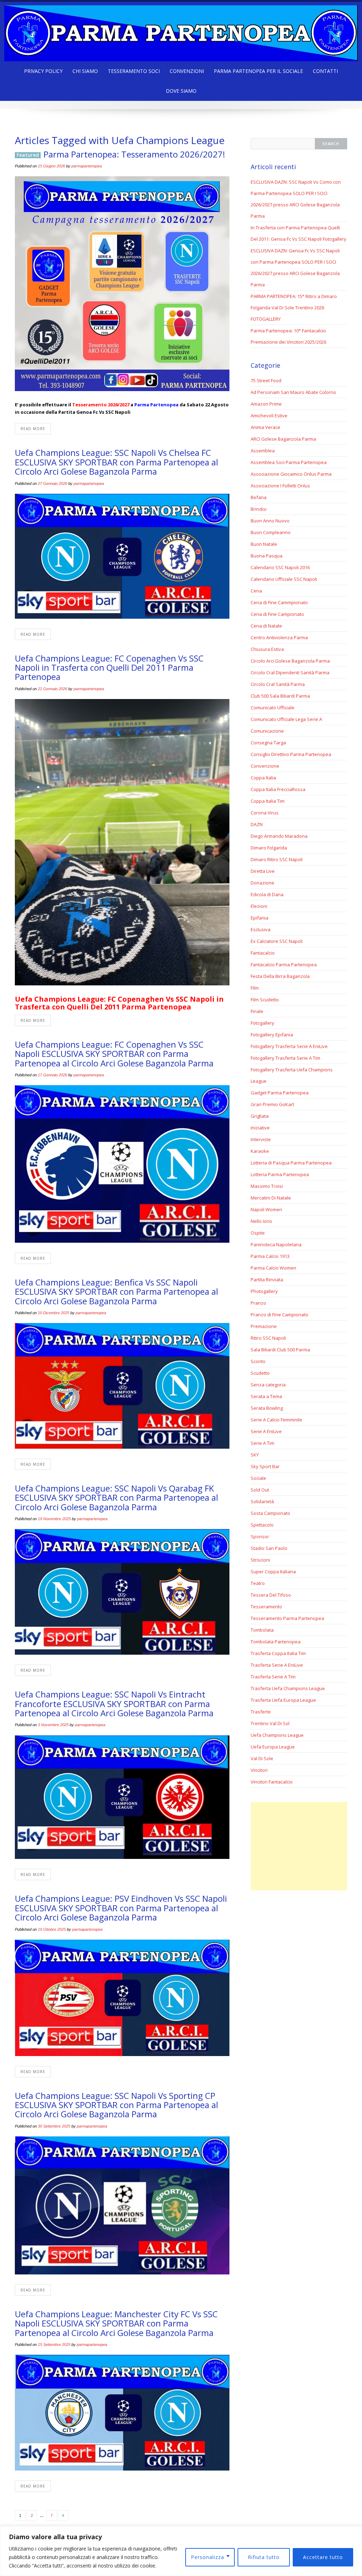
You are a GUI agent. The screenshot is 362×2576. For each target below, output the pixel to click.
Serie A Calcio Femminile (276, 1420)
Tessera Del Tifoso (271, 1595)
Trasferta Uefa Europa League (283, 1700)
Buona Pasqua (267, 556)
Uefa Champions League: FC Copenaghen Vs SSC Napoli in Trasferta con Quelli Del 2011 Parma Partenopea (109, 668)
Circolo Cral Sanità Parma (278, 684)
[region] (181, 2551)
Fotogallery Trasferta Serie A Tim (285, 1058)
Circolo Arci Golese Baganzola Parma (290, 661)
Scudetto (260, 1373)
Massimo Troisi (267, 1186)
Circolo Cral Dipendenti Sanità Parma (290, 672)
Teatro (258, 1583)
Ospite (258, 1233)
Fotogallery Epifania (272, 1035)
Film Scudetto (265, 1000)
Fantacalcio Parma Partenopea (284, 964)
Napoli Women (266, 1209)
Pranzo (258, 1303)
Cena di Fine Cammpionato (279, 602)
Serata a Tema (266, 1396)
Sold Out (260, 1490)
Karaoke (260, 1151)
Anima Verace (265, 427)
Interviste (261, 1139)
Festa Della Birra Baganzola (280, 976)
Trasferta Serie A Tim (273, 1677)
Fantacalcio (263, 953)
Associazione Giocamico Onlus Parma (291, 474)
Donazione (262, 883)
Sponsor (260, 1536)
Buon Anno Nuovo (270, 521)
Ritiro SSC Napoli (268, 1338)
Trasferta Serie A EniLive (277, 1665)
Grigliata (260, 1116)
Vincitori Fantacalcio (272, 1782)
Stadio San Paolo (269, 1548)
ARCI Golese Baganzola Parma (283, 439)
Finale (257, 1011)
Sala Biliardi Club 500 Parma (280, 1350)
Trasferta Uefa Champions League (288, 1688)
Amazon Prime (266, 404)
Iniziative (260, 1128)
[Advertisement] (299, 1846)
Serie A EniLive (266, 1431)
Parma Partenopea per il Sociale (258, 71)
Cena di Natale (266, 626)
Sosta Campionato (270, 1513)
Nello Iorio (261, 1221)
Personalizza (208, 2557)
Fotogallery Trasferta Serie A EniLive (289, 1046)
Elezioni (259, 906)
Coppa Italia (263, 778)
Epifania (259, 918)
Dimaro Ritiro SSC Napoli (277, 859)
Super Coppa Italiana (273, 1572)
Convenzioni (187, 71)
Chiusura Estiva (267, 649)
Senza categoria (268, 1385)
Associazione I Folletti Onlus (280, 486)
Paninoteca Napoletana (276, 1244)
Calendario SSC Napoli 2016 (280, 567)
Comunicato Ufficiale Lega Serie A (286, 719)
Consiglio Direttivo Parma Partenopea (291, 754)
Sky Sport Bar (265, 1466)
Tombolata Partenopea (276, 1642)
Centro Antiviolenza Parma (279, 637)
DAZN (257, 824)
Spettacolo (262, 1525)
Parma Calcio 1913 (270, 1256)
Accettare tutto (323, 2557)
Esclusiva (261, 929)
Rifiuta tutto (264, 2557)
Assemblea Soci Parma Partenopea (289, 462)
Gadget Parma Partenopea (280, 1093)
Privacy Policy (43, 71)
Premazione (264, 1326)
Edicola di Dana (267, 894)
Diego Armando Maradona (279, 836)
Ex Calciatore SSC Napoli (277, 941)
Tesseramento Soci (134, 71)
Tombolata (262, 1630)
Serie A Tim (262, 1443)
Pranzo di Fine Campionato (279, 1315)
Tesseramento (266, 1607)
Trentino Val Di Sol (270, 1723)
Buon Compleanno (271, 532)
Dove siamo (181, 91)
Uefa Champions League (277, 1735)
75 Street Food (266, 380)
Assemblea (263, 451)
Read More (33, 429)
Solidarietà (262, 1501)
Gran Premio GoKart (272, 1104)
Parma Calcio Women (273, 1268)
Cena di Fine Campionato (277, 614)
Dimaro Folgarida (269, 848)
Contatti (325, 71)
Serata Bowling (267, 1408)
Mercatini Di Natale (271, 1198)
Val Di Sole (262, 1758)
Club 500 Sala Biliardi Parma (280, 696)
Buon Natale (264, 544)
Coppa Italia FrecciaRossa (278, 789)
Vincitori (259, 1770)
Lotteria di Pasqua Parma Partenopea (291, 1163)
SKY (255, 1455)
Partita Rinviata (267, 1280)
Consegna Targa (268, 743)
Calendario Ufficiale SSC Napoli (284, 579)
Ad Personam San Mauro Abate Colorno (293, 392)
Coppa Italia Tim (268, 801)
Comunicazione (267, 731)
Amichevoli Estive (269, 416)
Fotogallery (262, 1023)
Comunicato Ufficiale (273, 708)
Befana (259, 497)
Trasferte (261, 1712)
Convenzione (265, 766)
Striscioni (260, 1560)
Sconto (258, 1361)
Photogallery (264, 1291)
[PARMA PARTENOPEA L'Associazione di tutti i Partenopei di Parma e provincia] (181, 31)
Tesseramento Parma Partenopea (287, 1618)
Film (255, 988)
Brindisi (259, 509)
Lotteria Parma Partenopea (280, 1174)
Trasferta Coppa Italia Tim (278, 1653)
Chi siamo (85, 71)
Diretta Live (263, 871)
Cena (256, 591)
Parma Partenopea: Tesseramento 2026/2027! (134, 154)
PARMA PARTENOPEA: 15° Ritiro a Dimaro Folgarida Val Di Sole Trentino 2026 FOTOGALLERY (294, 308)
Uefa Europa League (273, 1747)
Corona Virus (265, 813)
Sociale (258, 1478)
